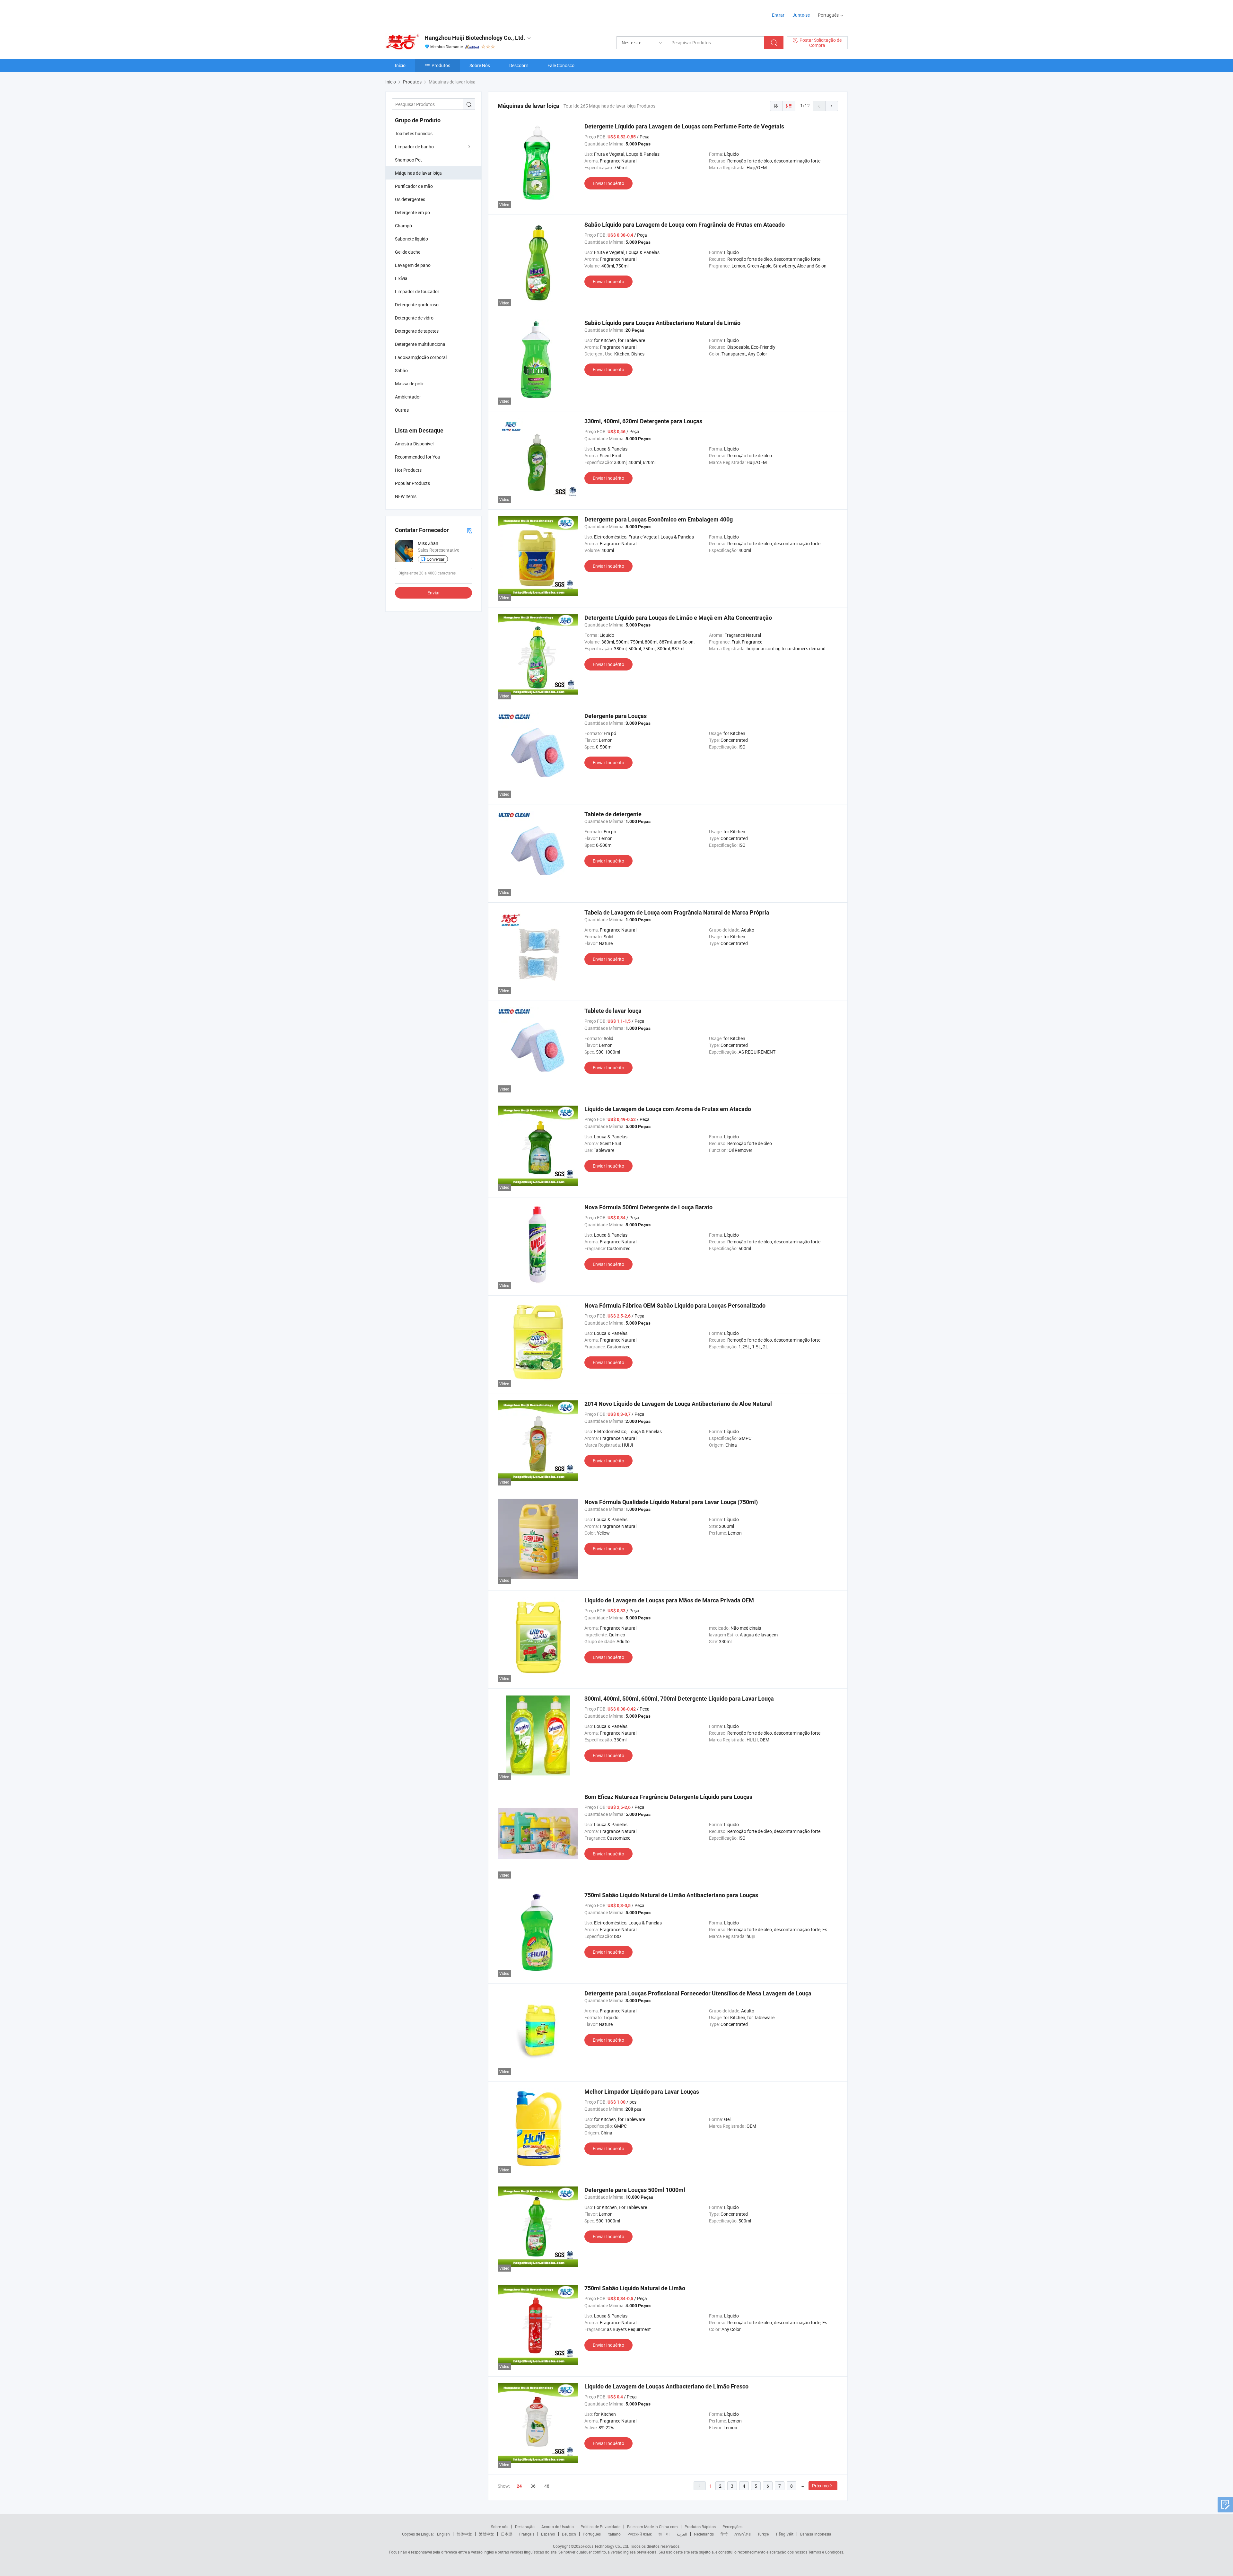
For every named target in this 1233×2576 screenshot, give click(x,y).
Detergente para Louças (616, 716)
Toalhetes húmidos (414, 133)
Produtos (441, 65)
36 (533, 2486)
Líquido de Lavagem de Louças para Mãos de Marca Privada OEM (669, 1600)
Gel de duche (408, 252)
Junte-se (801, 15)
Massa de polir (409, 384)
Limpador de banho (414, 147)
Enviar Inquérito (608, 183)
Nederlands (704, 2534)
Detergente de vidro (414, 318)
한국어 (664, 2534)
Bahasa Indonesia (816, 2534)
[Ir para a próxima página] (832, 106)
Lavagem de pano (413, 265)
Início (400, 65)
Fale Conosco (561, 65)
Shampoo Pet (408, 160)
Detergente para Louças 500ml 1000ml (635, 2190)
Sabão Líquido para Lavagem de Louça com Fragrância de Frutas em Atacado (685, 225)
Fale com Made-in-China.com (652, 2527)
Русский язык (639, 2534)
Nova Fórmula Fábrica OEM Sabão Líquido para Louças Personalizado (675, 1306)
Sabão (401, 370)
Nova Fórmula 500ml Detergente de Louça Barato (648, 1207)
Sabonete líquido (411, 239)
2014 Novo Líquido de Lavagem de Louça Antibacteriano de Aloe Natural (678, 1404)
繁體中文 (486, 2534)
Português (592, 2534)
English (443, 2534)
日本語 (507, 2534)
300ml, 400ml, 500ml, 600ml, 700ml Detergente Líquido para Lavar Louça (679, 1699)
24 (519, 2486)
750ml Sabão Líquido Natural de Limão (635, 2288)
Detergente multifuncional (421, 344)
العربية (682, 2534)
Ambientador (408, 397)
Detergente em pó (412, 212)
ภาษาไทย (743, 2534)
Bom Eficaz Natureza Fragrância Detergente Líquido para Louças (668, 1797)
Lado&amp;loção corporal (421, 357)
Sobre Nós (480, 65)
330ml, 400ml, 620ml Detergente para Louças (643, 421)
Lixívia (401, 278)
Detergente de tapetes (417, 331)
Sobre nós (500, 2527)
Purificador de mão (414, 186)
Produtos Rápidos (700, 2527)
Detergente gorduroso (417, 305)
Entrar (778, 15)
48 (547, 2486)
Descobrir (519, 65)
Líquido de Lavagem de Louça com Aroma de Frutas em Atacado (668, 1109)
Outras (402, 410)
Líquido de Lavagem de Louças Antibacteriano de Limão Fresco (666, 2386)
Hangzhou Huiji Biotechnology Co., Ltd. (475, 38)
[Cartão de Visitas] (469, 530)
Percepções (732, 2527)
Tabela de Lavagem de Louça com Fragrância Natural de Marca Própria (677, 912)
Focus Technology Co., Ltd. (606, 2546)
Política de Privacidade (600, 2527)
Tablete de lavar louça (613, 1011)
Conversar (436, 559)
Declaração (525, 2527)
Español (548, 2534)
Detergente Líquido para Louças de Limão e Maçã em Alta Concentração (678, 618)
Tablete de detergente (613, 814)
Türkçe (763, 2534)
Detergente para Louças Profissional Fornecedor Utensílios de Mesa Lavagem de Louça (698, 1993)
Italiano (614, 2534)
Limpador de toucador (417, 291)
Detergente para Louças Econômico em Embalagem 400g (659, 519)
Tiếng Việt (784, 2534)
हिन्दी (724, 2534)
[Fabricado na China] (427, 13)
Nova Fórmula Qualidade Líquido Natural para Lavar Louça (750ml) (671, 1502)
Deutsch (569, 2534)
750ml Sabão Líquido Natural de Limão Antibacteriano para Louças (671, 1895)
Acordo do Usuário (558, 2527)
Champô (403, 226)
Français (527, 2534)
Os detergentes (410, 199)
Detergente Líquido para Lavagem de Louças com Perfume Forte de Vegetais (684, 126)
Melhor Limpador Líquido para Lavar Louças (642, 2092)
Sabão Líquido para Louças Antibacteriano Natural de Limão (662, 323)
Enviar (434, 593)
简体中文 (464, 2534)
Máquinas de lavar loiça (418, 173)
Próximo (820, 2486)
